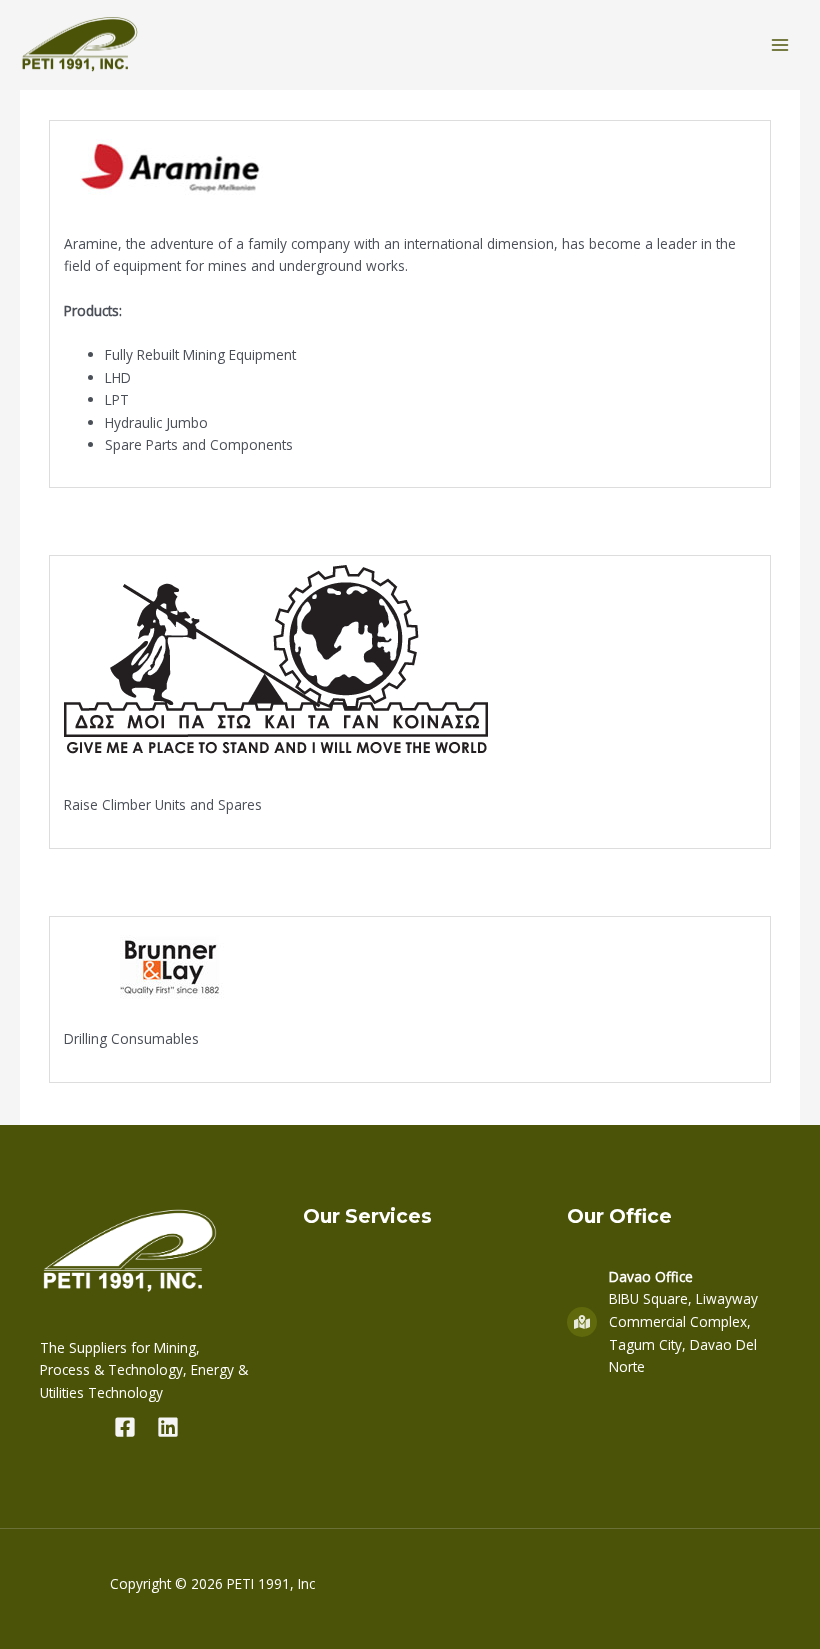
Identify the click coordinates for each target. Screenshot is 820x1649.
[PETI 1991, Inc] (80, 45)
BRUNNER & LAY (145, 883)
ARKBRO (99, 522)
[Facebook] (125, 1427)
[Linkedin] (168, 1427)
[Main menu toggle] (780, 45)
